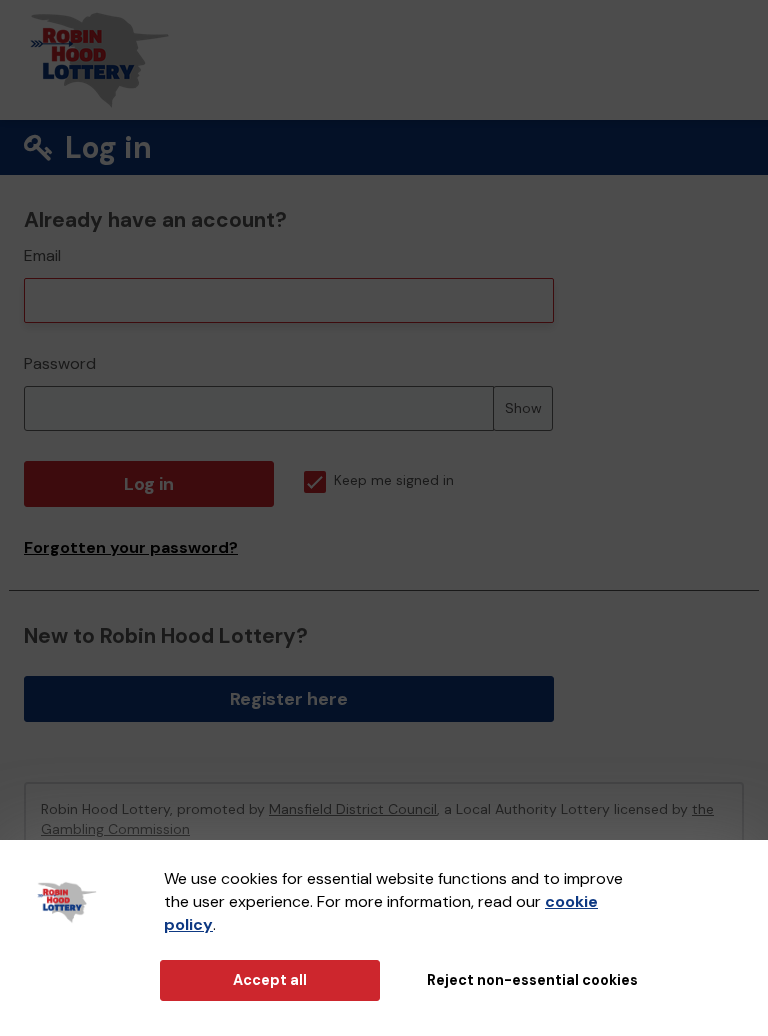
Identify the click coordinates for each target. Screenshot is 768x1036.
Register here (289, 699)
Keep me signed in (394, 480)
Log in (149, 484)
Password (60, 363)
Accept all (270, 980)
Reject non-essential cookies (532, 980)
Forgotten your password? (131, 547)
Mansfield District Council (353, 809)
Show (523, 408)
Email (42, 255)
